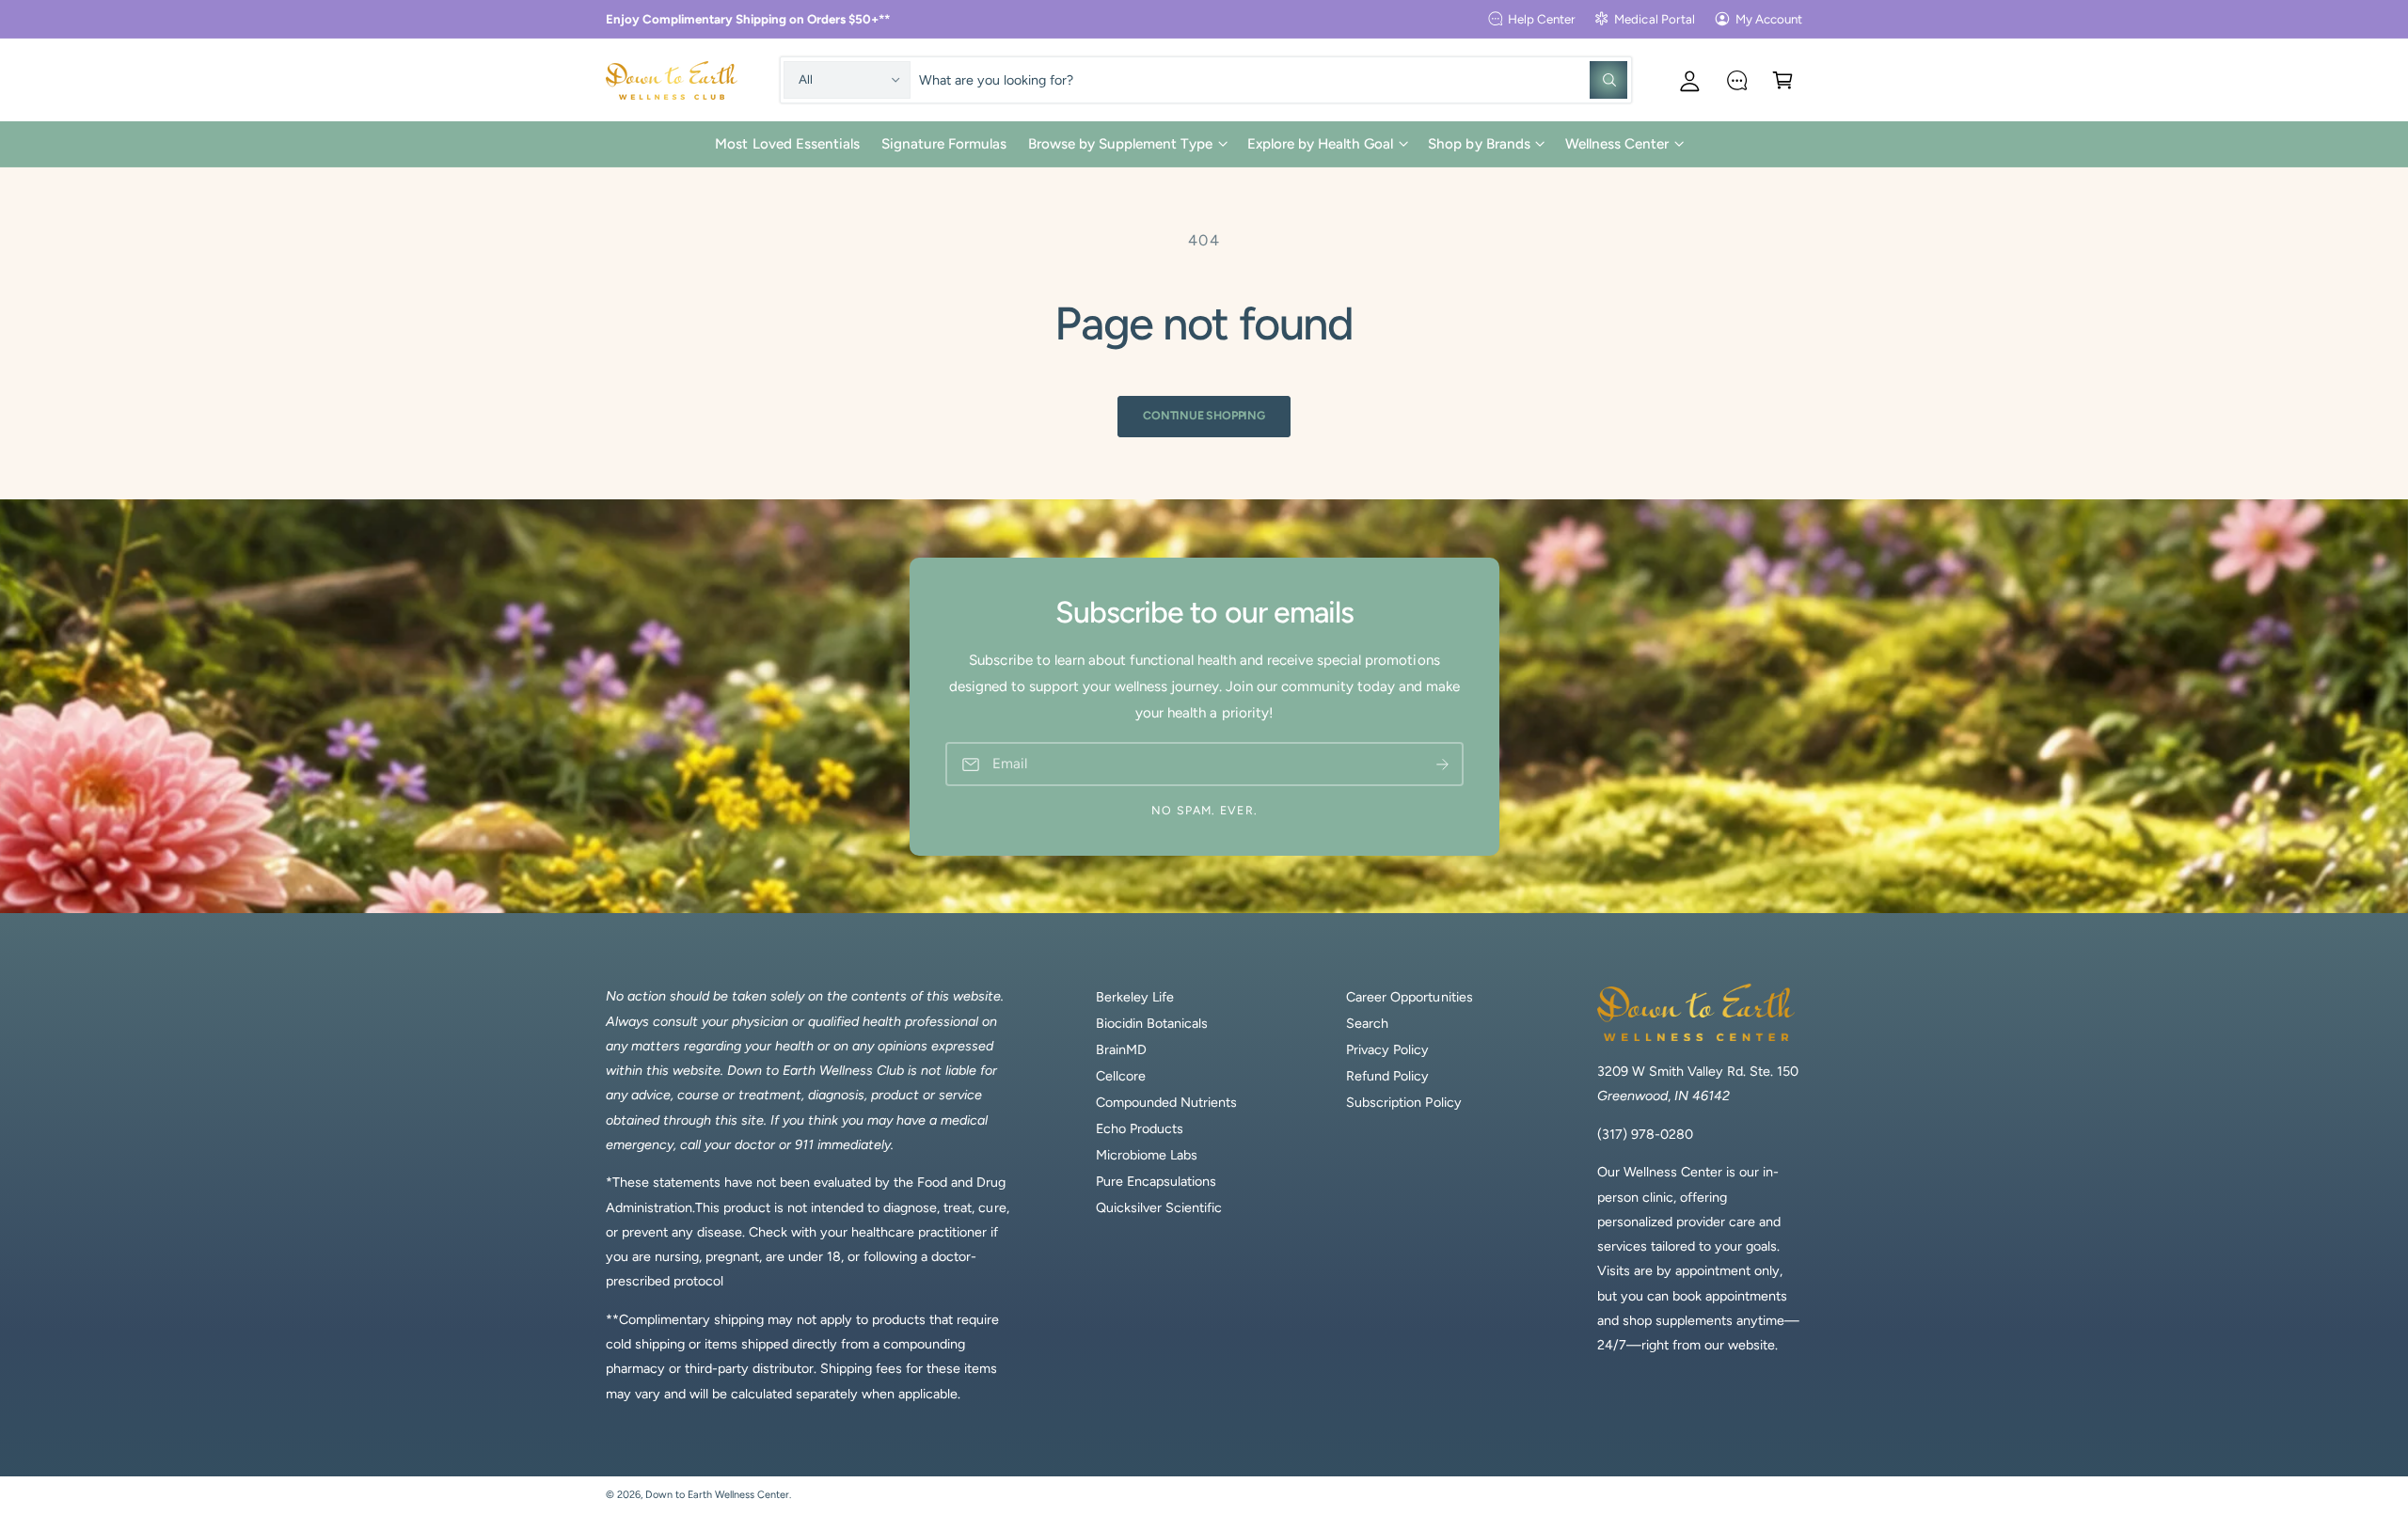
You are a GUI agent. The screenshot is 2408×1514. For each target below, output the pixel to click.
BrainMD (1121, 1049)
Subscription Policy (1403, 1102)
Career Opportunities (1409, 997)
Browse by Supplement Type (1120, 144)
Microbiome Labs (1147, 1155)
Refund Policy (1387, 1076)
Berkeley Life (1135, 997)
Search (1367, 1023)
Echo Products (1140, 1128)
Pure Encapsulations (1156, 1181)
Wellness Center (1617, 144)
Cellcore (1121, 1076)
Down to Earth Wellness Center (717, 1495)
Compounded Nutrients (1166, 1102)
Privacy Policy (1387, 1049)
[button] (1783, 79)
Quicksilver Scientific (1159, 1207)
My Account (1769, 19)
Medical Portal (1654, 19)
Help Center (1542, 19)
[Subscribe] (1442, 764)
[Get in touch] (1737, 79)
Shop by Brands (1479, 144)
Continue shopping (1204, 415)
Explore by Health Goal (1320, 144)
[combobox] (1273, 79)
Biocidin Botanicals (1152, 1023)
